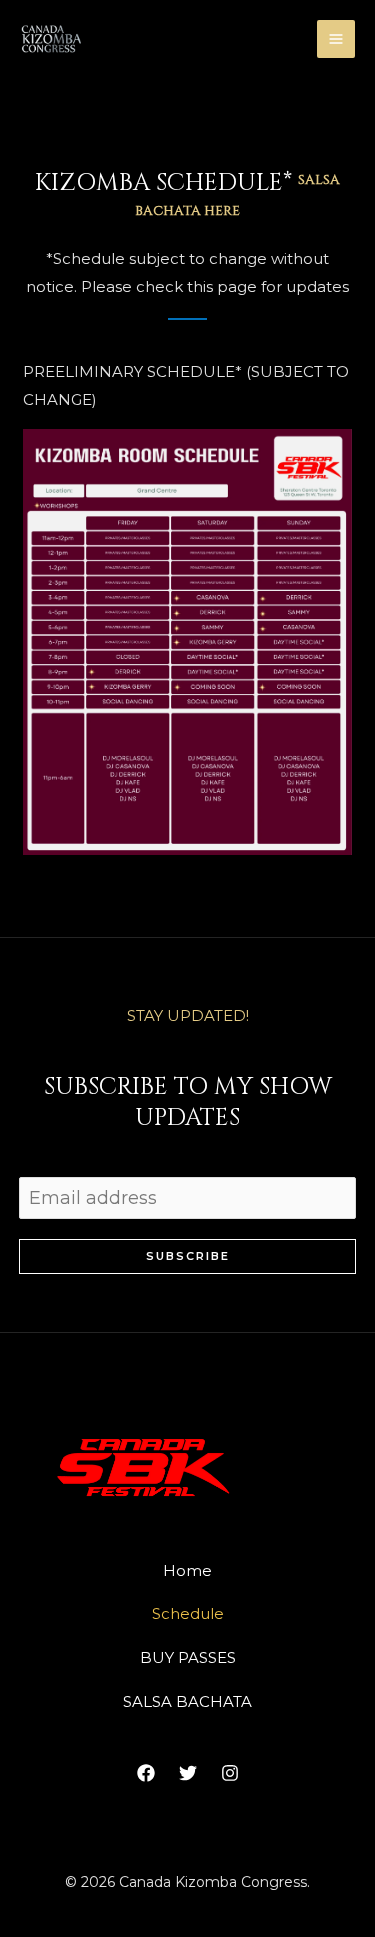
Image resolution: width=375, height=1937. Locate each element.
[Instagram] (230, 1773)
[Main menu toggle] (336, 39)
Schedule (188, 1613)
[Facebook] (146, 1773)
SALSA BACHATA (187, 1701)
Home (187, 1570)
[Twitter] (188, 1773)
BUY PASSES (188, 1657)
